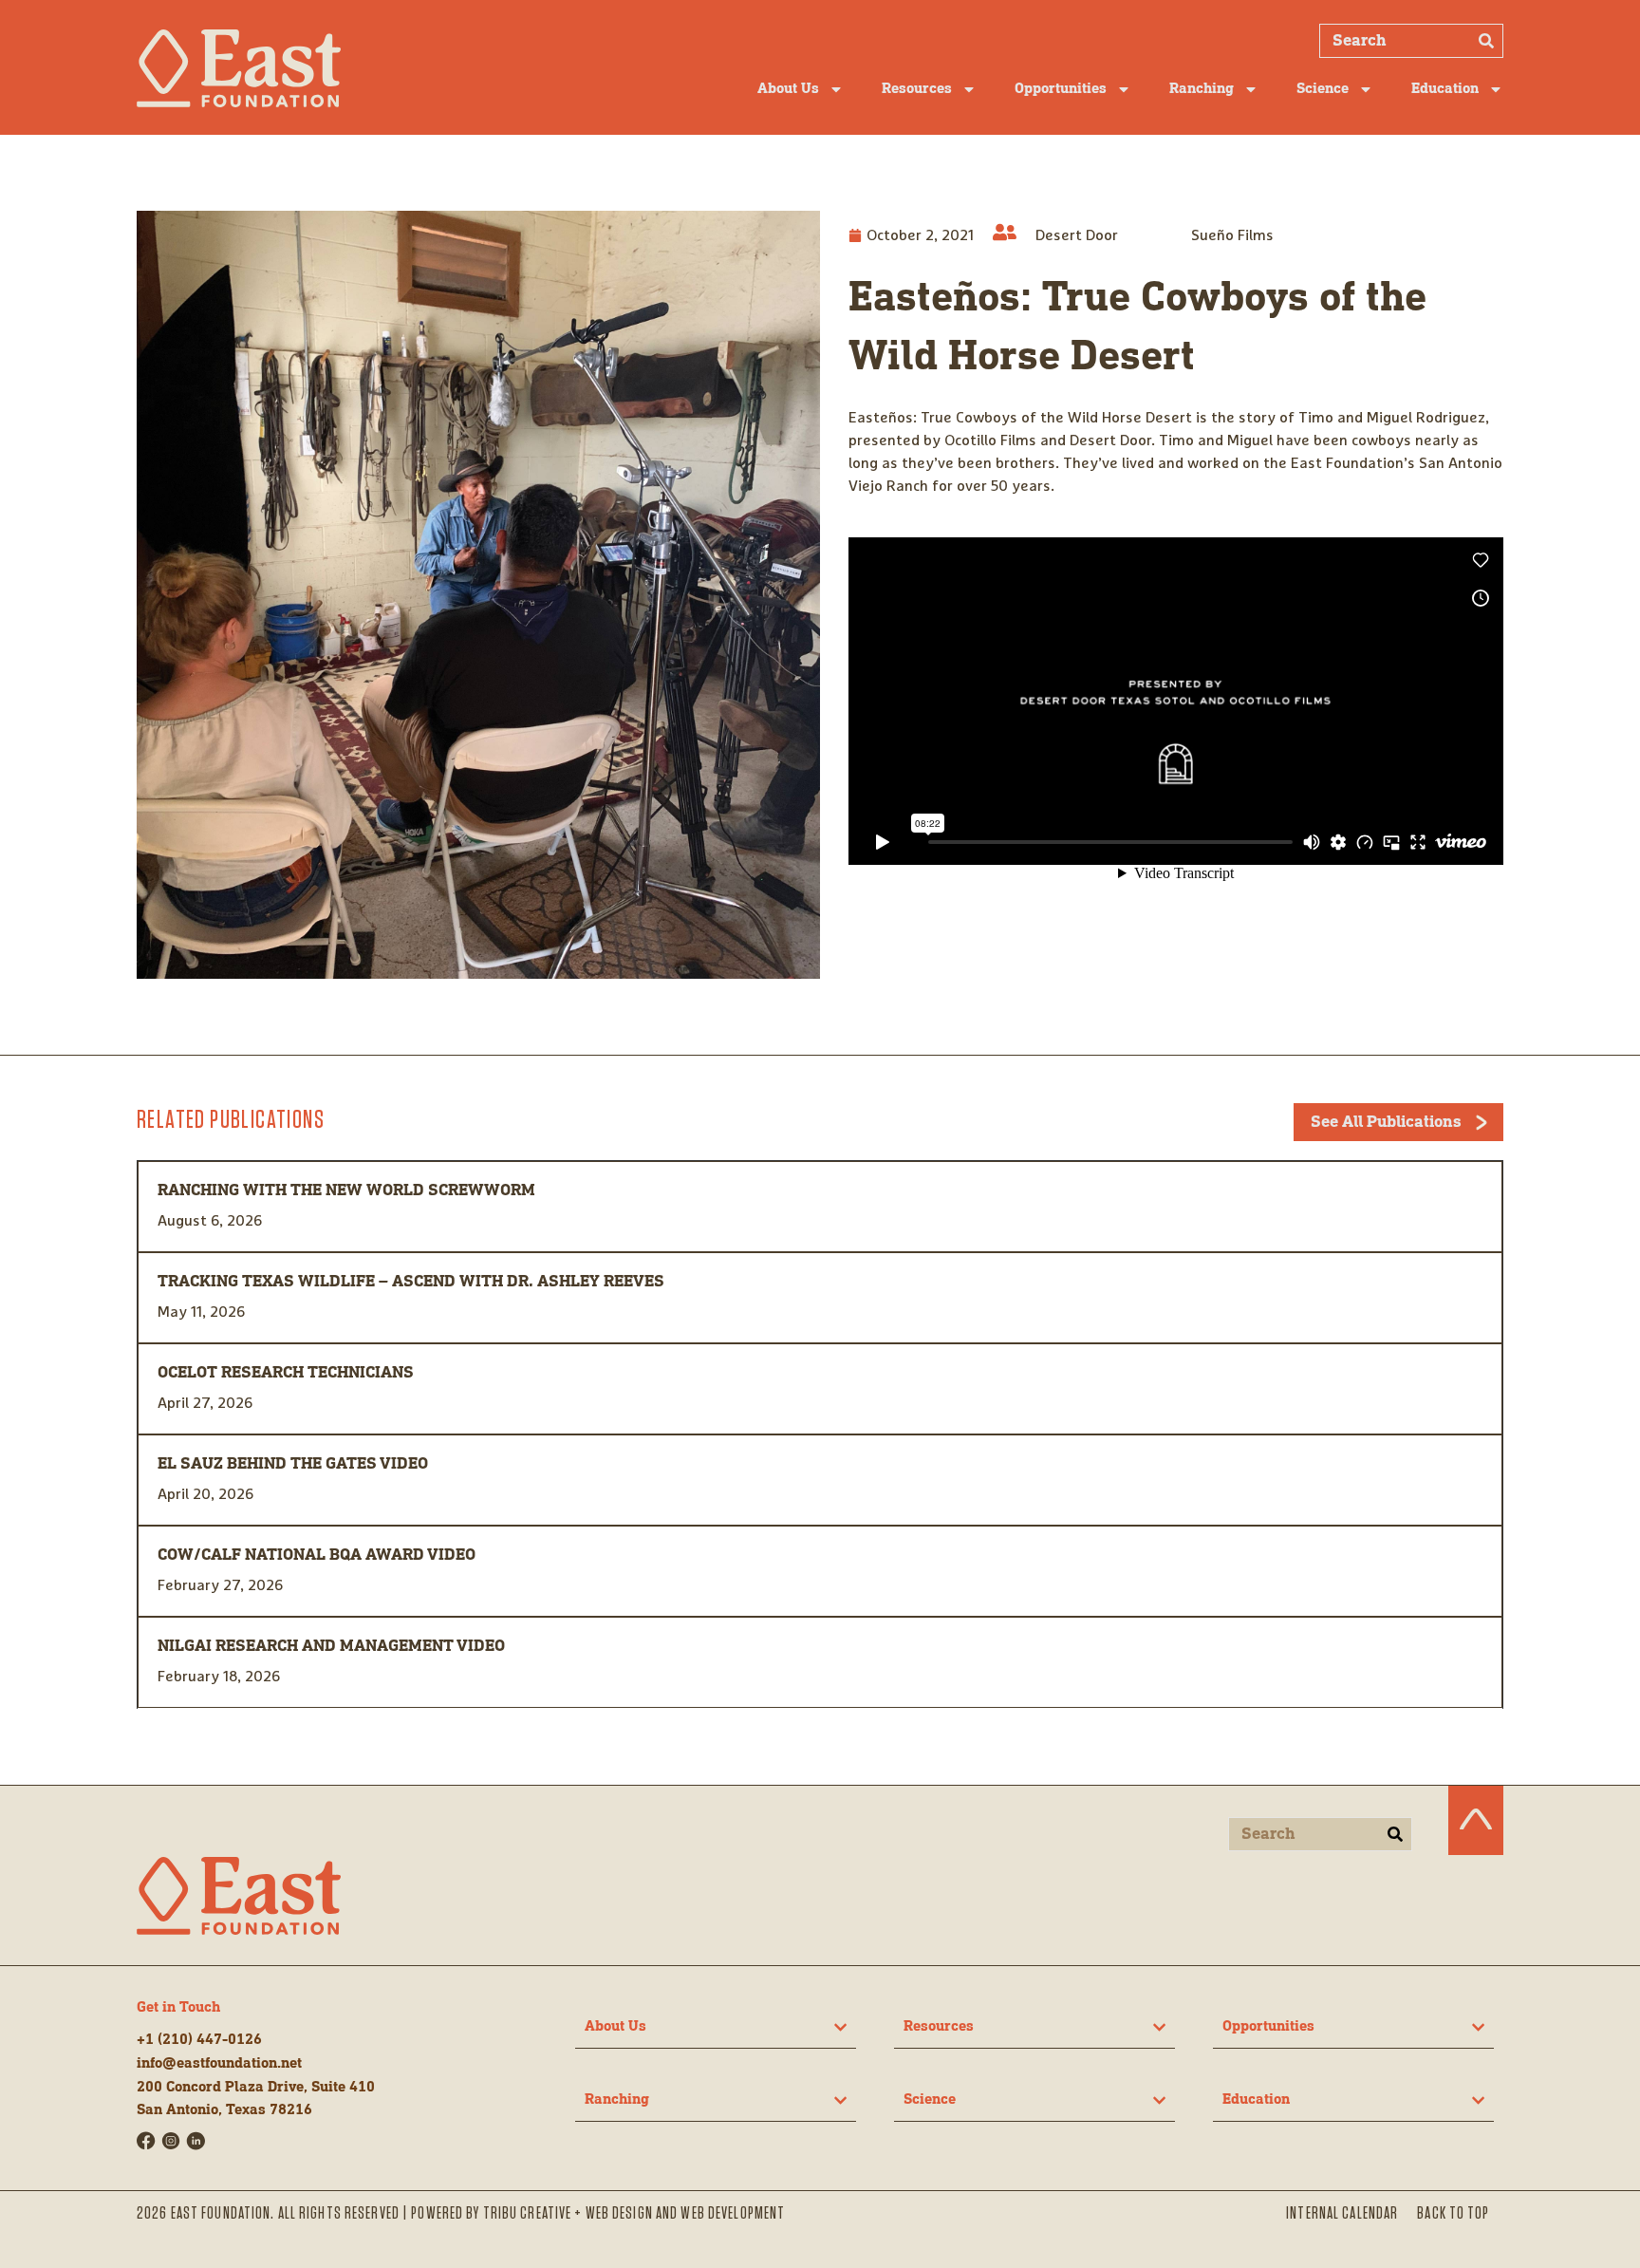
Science (1323, 89)
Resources (917, 89)
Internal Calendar (1342, 2214)
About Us (788, 89)
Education (1445, 89)
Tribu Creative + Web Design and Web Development (634, 2214)
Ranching (1202, 89)
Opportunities (1061, 89)
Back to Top (1453, 2214)
